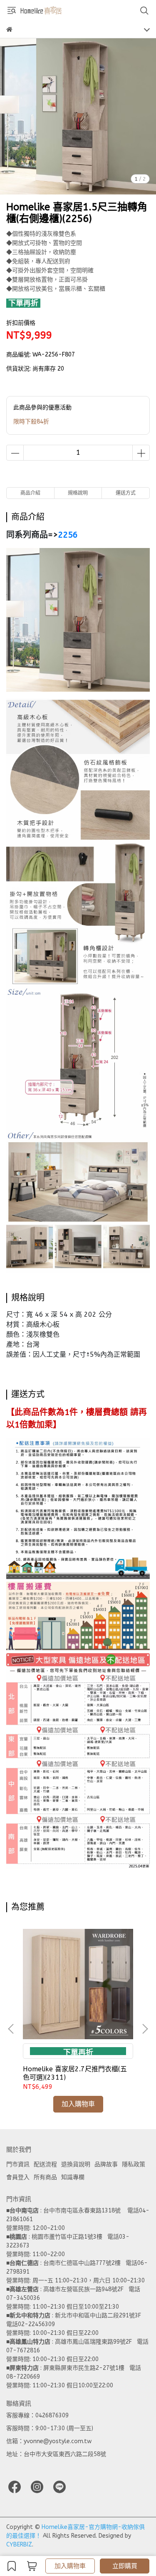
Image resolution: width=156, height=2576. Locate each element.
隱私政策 (134, 2164)
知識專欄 (73, 2177)
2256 (68, 535)
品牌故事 (106, 2164)
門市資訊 (18, 2164)
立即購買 (125, 2566)
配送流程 (45, 2164)
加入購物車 (70, 2566)
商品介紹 (30, 493)
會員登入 (18, 2177)
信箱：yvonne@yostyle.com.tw (49, 2441)
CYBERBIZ (19, 2545)
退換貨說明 (76, 2164)
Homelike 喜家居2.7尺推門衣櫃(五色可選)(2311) (75, 2073)
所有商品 (45, 2177)
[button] (145, 2029)
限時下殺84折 (31, 422)
